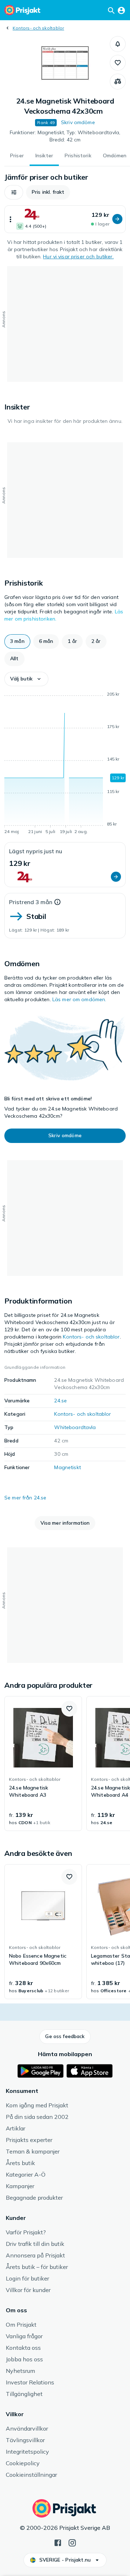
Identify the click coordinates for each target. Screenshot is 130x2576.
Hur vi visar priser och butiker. (78, 257)
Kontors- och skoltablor (38, 28)
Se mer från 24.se (25, 1498)
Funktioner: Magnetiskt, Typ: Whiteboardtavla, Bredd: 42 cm (65, 136)
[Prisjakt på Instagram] (72, 2542)
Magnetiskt (67, 1467)
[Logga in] (121, 10)
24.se (60, 1401)
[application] (65, 764)
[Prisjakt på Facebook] (58, 2542)
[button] (118, 44)
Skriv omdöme (78, 122)
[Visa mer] (10, 219)
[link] (43, 1764)
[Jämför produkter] (118, 82)
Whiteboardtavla (75, 1427)
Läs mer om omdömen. (79, 999)
